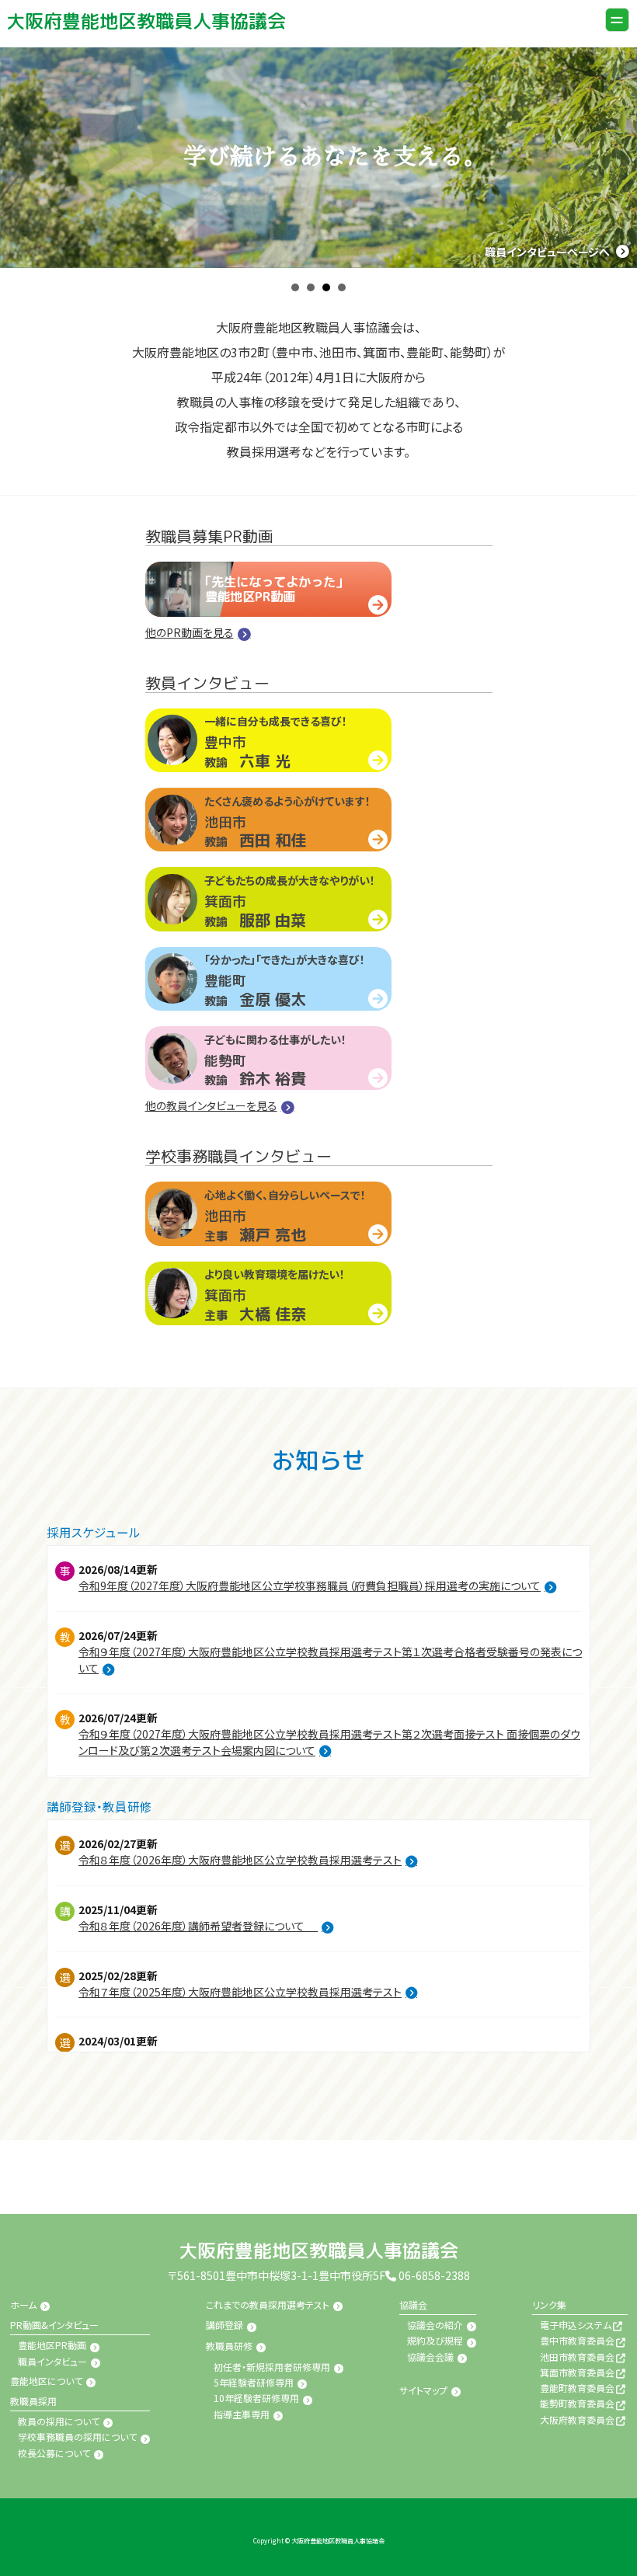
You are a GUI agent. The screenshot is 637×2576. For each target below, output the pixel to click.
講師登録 (225, 2325)
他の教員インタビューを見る (211, 1105)
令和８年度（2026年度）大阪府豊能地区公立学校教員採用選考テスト (240, 1860)
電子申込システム (411, 491)
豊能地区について (46, 2381)
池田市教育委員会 (577, 2357)
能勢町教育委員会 (577, 2403)
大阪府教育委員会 (577, 2419)
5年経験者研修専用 (254, 2382)
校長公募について (54, 2453)
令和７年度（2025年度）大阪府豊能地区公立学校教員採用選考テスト (240, 1992)
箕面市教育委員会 (577, 2372)
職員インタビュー (52, 2361)
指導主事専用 (242, 2414)
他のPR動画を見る (190, 632)
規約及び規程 (402, 418)
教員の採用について (59, 2421)
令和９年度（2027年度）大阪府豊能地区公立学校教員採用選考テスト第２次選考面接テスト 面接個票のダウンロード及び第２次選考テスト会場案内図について (329, 1742)
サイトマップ (423, 2390)
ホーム (23, 2304)
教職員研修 (229, 2346)
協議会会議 (397, 440)
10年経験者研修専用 (256, 2398)
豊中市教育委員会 (577, 2340)
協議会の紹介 (402, 397)
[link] (146, 21)
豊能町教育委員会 (577, 2388)
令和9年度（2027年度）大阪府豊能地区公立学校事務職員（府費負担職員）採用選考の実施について (310, 1586)
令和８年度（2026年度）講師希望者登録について (198, 1926)
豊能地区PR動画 (52, 2345)
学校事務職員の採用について (77, 2437)
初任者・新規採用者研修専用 (272, 2367)
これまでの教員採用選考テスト (268, 2304)
